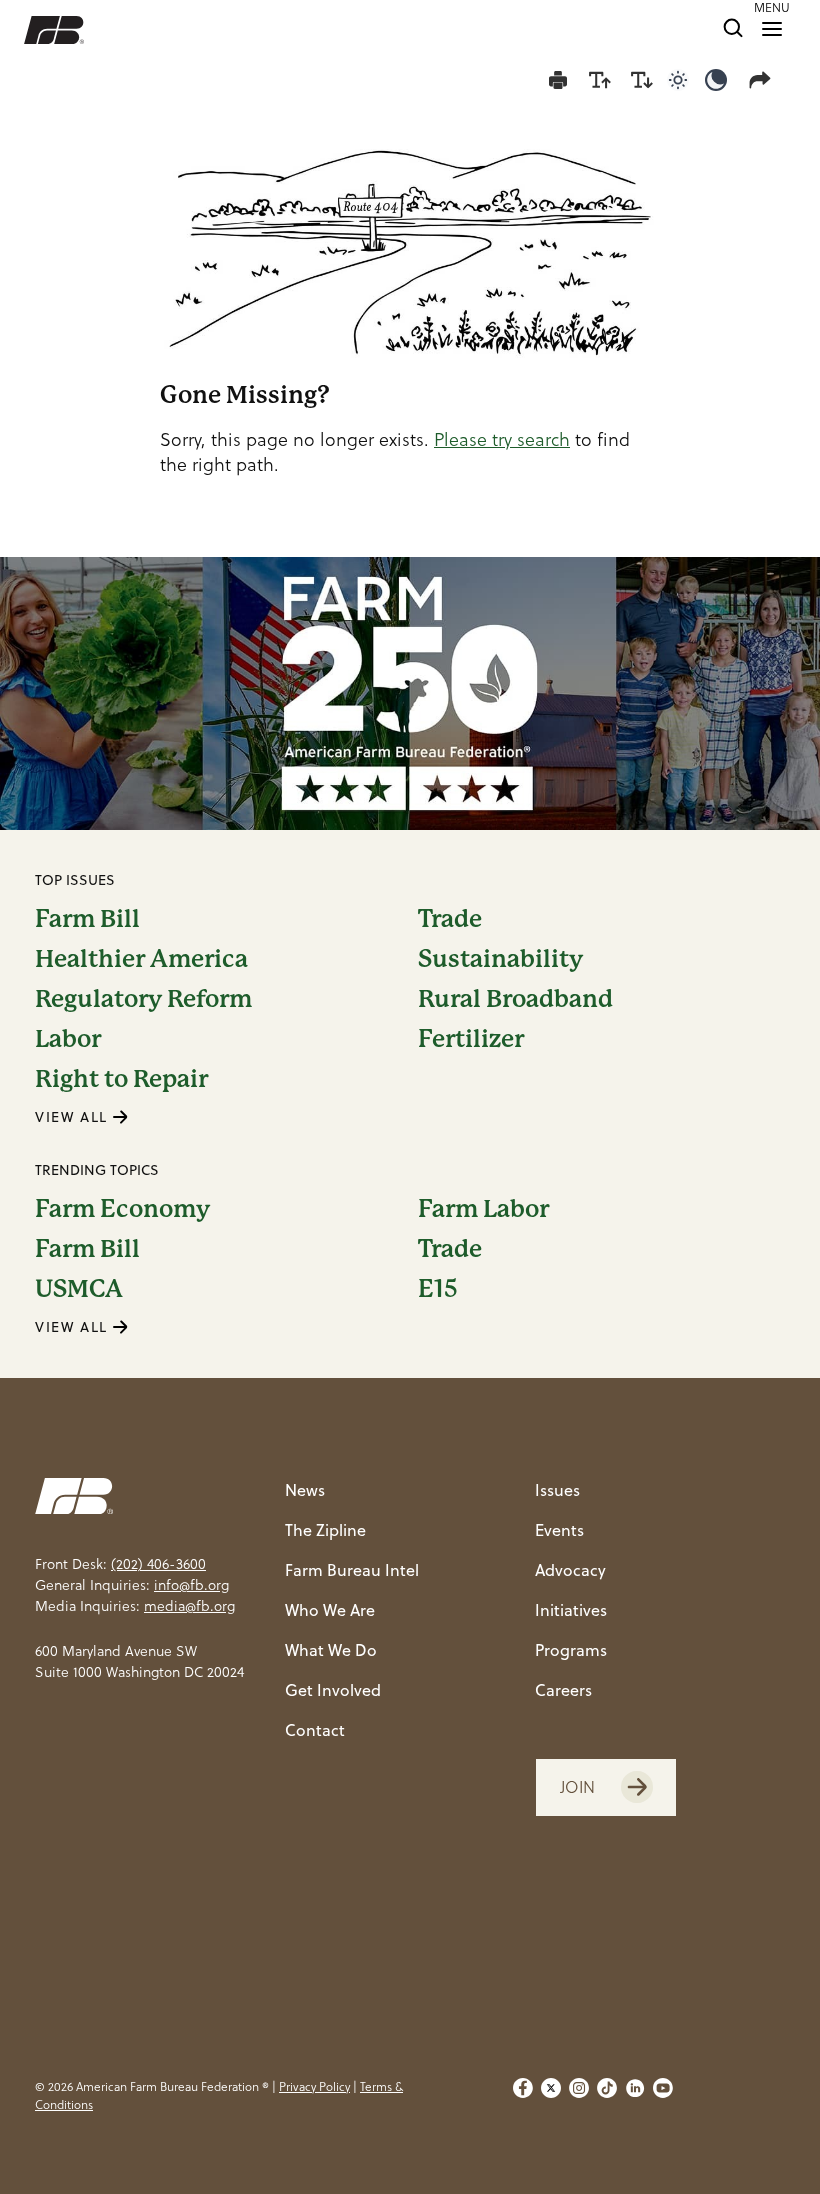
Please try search (502, 439)
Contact (315, 1730)
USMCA (79, 1289)
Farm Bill (87, 919)
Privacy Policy (314, 2086)
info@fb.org (191, 1585)
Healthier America (141, 959)
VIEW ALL (74, 1117)
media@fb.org (189, 1606)
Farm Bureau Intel (352, 1570)
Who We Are (330, 1610)
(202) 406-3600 (158, 1564)
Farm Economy (122, 1209)
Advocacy (570, 1570)
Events (559, 1530)
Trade (450, 919)
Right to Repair (121, 1079)
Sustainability (500, 959)
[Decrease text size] (642, 80)
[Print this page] (558, 80)
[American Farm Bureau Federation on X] (551, 2096)
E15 (438, 1289)
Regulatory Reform (143, 999)
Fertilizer (471, 1039)
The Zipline (325, 1530)
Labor (68, 1039)
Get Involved (333, 1690)
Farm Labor (483, 1209)
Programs (571, 1650)
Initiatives (571, 1610)
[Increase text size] (600, 80)
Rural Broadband (515, 999)
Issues (557, 1490)
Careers (563, 1690)
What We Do (331, 1650)
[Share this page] (764, 80)
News (305, 1490)
